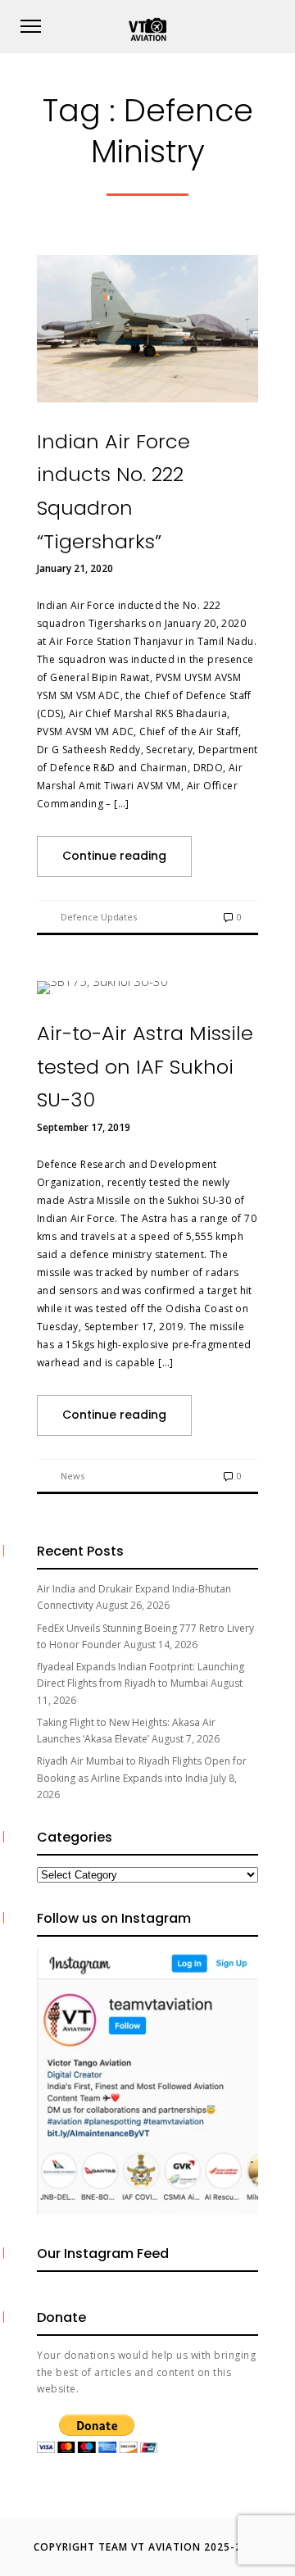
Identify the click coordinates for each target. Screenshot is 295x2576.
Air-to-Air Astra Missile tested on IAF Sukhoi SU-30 (145, 1066)
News (73, 1476)
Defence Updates (99, 917)
